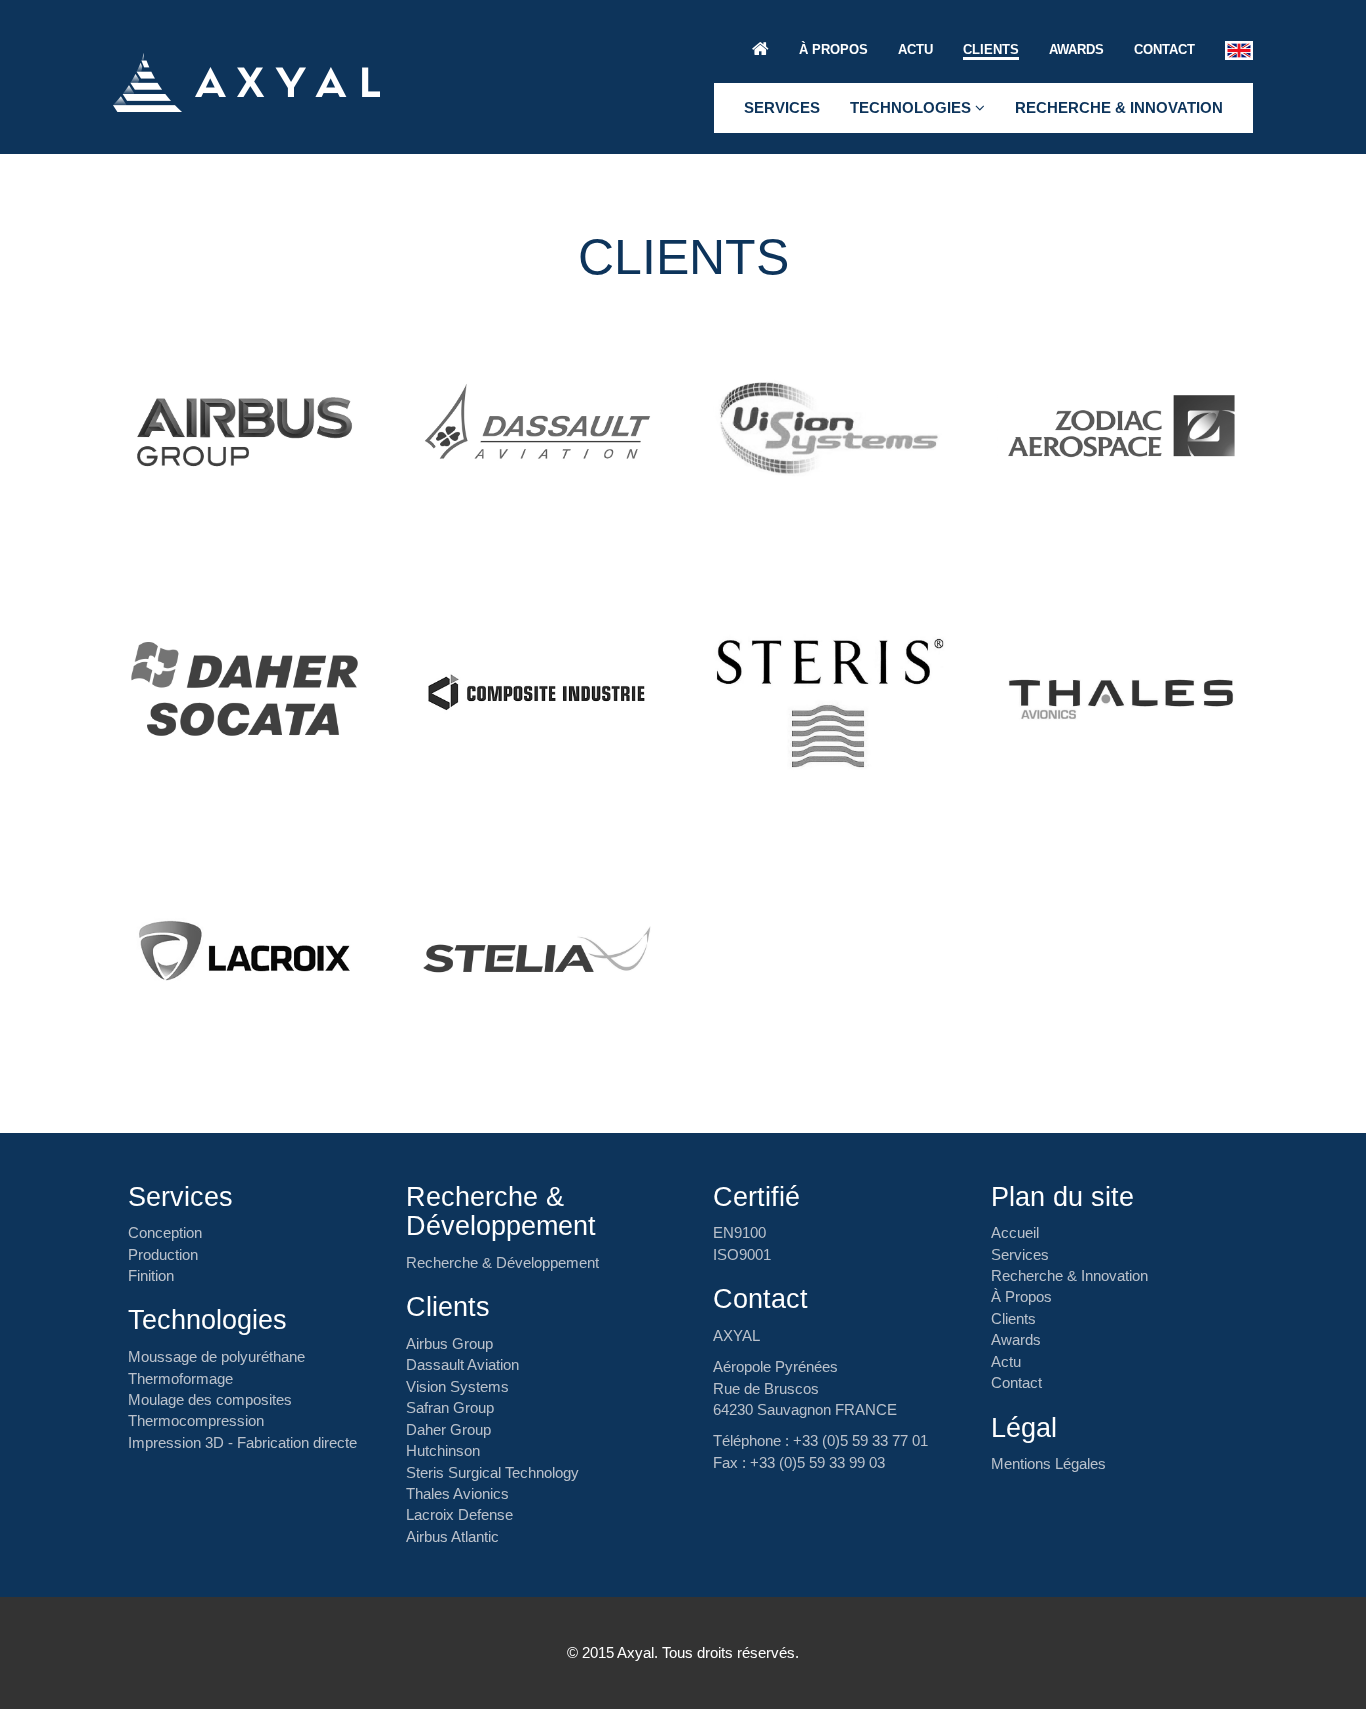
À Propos (833, 49)
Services (782, 107)
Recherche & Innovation (1119, 107)
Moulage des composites (210, 1399)
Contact (1164, 49)
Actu (915, 49)
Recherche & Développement (502, 1262)
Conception (165, 1232)
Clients (991, 49)
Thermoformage (180, 1378)
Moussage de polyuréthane (216, 1356)
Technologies (912, 107)
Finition (151, 1275)
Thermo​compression (196, 1420)
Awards (1076, 49)
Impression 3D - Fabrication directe (242, 1442)
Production (163, 1254)
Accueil (1015, 1232)
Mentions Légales (1048, 1463)
